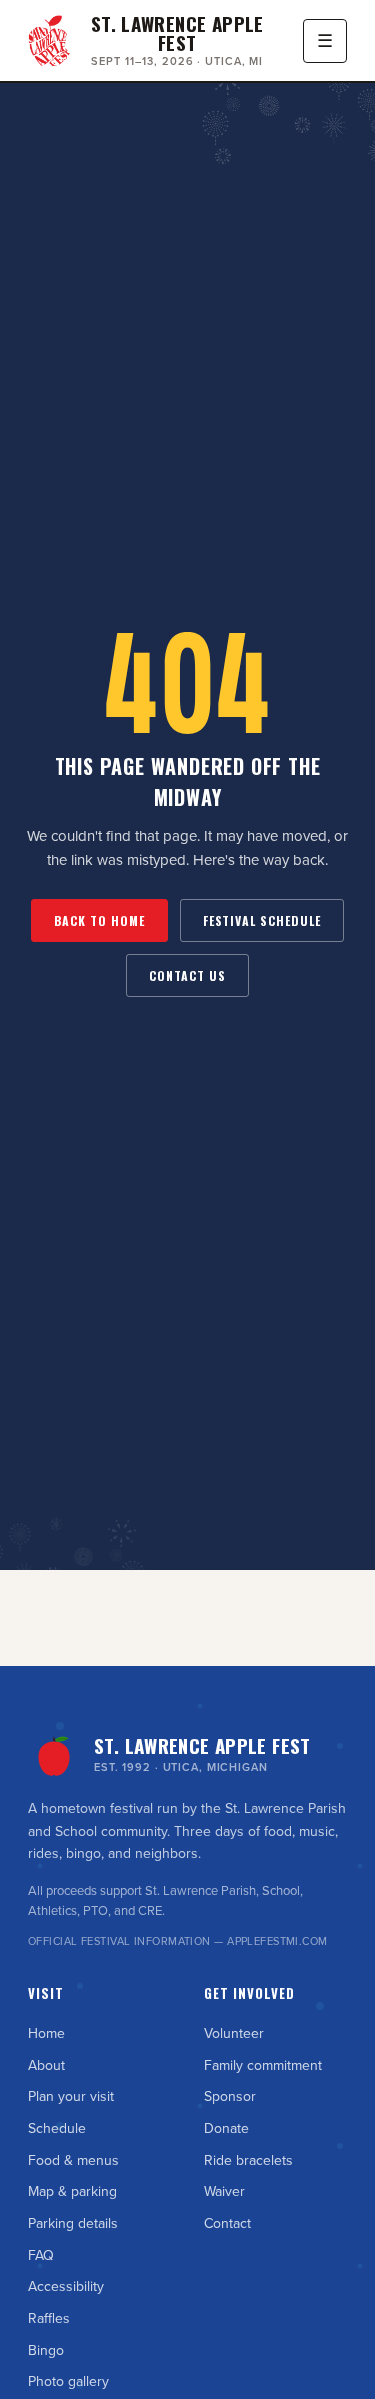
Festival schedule (262, 920)
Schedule (57, 2129)
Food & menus (73, 2161)
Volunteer (234, 2034)
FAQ (41, 2256)
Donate (226, 2129)
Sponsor (230, 2097)
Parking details (73, 2224)
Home (46, 2034)
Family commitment (263, 2066)
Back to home (99, 920)
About (46, 2066)
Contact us (187, 975)
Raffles (49, 2319)
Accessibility (66, 2287)
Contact (227, 2224)
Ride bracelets (248, 2161)
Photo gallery (68, 2382)
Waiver (224, 2192)
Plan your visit (71, 2097)
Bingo (46, 2351)
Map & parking (72, 2192)
